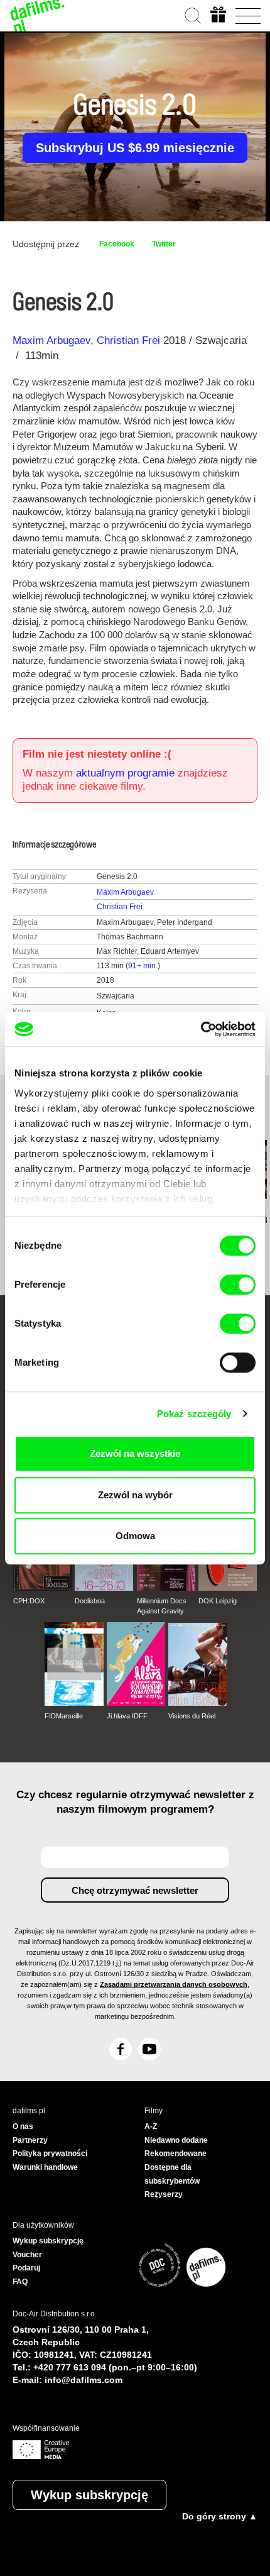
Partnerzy (30, 2140)
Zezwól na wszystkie (135, 1453)
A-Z (151, 2126)
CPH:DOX (29, 1601)
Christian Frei (128, 340)
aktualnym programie (125, 773)
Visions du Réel (192, 1716)
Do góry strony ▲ (220, 2516)
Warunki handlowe (45, 2167)
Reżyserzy (164, 2194)
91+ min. (143, 966)
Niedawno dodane (176, 2140)
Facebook (117, 244)
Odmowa (135, 1536)
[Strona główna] (38, 16)
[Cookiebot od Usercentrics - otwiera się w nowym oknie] (201, 1029)
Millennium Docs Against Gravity (162, 1606)
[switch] (238, 1285)
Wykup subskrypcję (89, 2495)
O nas (23, 2126)
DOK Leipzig (218, 1601)
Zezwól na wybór (135, 1495)
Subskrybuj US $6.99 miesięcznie (135, 148)
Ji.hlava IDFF (127, 1716)
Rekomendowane (175, 2153)
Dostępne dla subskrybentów (172, 2174)
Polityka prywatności (50, 2153)
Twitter (164, 244)
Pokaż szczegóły (194, 1414)
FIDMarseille (64, 1716)
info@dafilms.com (84, 2380)
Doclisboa (90, 1601)
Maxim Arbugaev (51, 340)
